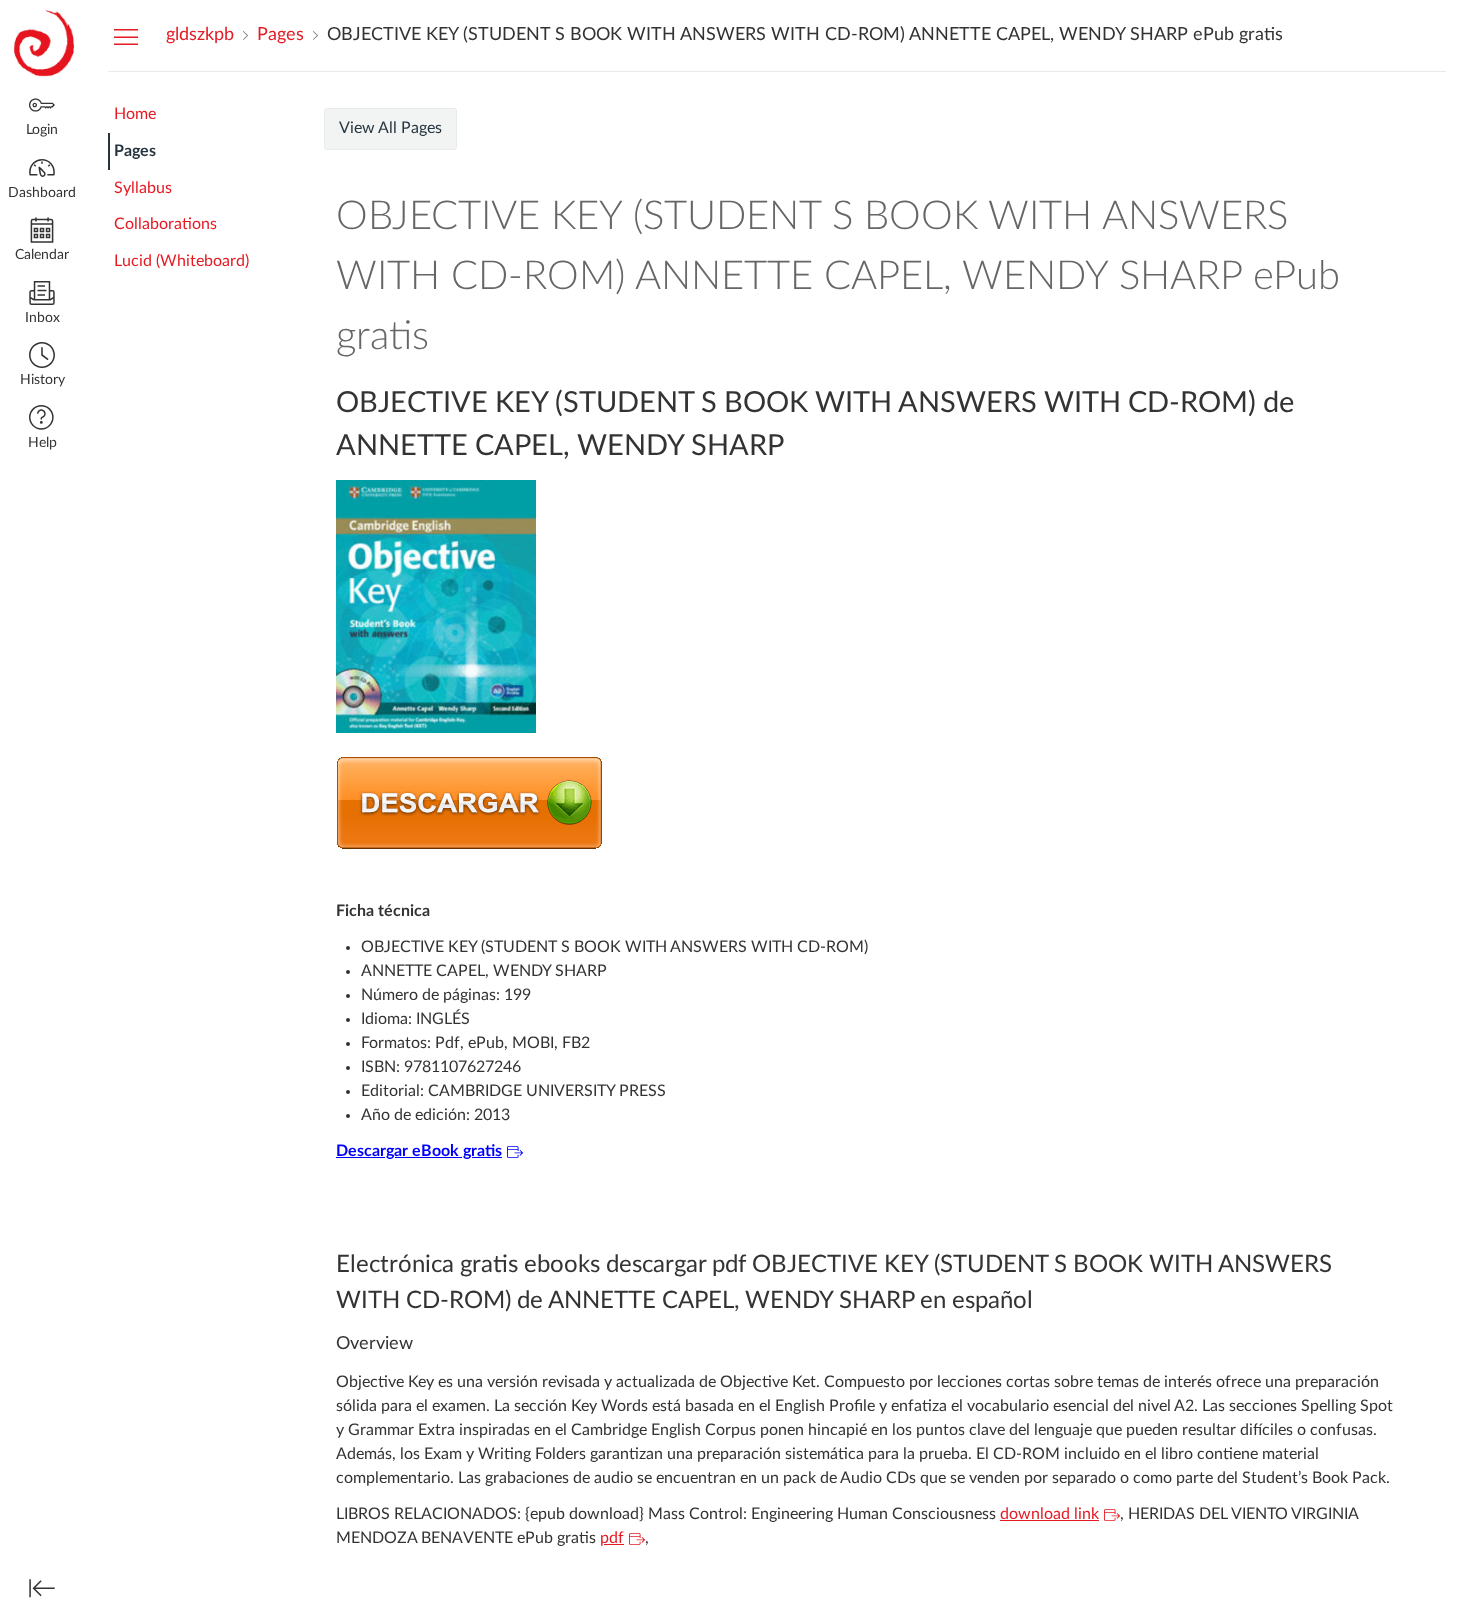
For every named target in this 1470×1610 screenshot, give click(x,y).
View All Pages (390, 128)
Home (135, 114)
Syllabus (143, 188)
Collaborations (165, 224)
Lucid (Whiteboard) (181, 261)
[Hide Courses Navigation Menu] (126, 36)
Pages (135, 151)
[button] (42, 366)
